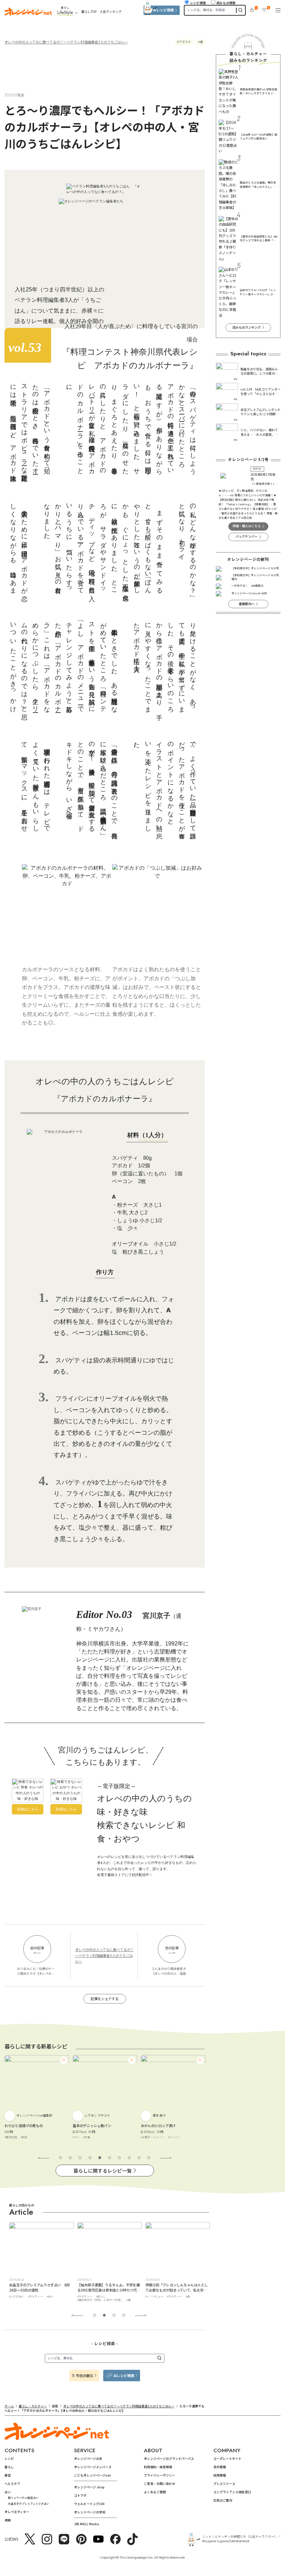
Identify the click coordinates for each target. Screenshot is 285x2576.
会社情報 (220, 2467)
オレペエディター (17, 2512)
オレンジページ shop (89, 2487)
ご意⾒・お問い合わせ (160, 2484)
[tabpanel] (37, 2100)
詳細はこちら (28, 1809)
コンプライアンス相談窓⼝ (232, 2492)
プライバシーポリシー (160, 2475)
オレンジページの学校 (90, 2512)
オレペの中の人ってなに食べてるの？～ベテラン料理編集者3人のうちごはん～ (66, 42)
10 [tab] (149, 2158)
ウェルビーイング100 (89, 2504)
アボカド (185, 42)
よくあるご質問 (155, 2492)
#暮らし (33, 2296)
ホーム (9, 2406)
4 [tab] (90, 2158)
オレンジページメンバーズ (93, 2467)
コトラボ (80, 2495)
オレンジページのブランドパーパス (169, 2459)
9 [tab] (139, 2158)
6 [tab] (109, 2158)
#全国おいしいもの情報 (179, 2296)
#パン (8, 2137)
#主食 (18, 2137)
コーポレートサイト (227, 2459)
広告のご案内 (223, 2500)
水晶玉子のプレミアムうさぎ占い (29, 2503)
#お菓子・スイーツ (84, 2137)
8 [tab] (129, 2158)
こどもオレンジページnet (92, 2475)
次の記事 (172, 1948)
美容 (8, 2475)
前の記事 (37, 1948)
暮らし (9, 2467)
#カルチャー (17, 2296)
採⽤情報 (220, 2475)
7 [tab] (119, 2158)
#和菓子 (146, 2137)
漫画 (8, 2520)
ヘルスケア (12, 2484)
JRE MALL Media (87, 2524)
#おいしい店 (153, 2296)
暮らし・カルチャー (33, 2406)
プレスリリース (224, 2484)
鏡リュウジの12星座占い (23, 2498)
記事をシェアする (105, 1999)
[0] (252, 10)
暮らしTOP (89, 12)
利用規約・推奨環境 (158, 2467)
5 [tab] (100, 2158)
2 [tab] (70, 2158)
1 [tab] (60, 2158)
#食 (60, 2300)
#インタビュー (86, 2296)
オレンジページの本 (88, 2459)
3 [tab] (80, 2158)
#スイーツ (106, 2137)
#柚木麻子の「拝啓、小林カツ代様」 (32, 2300)
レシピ (9, 2459)
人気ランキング (111, 12)
